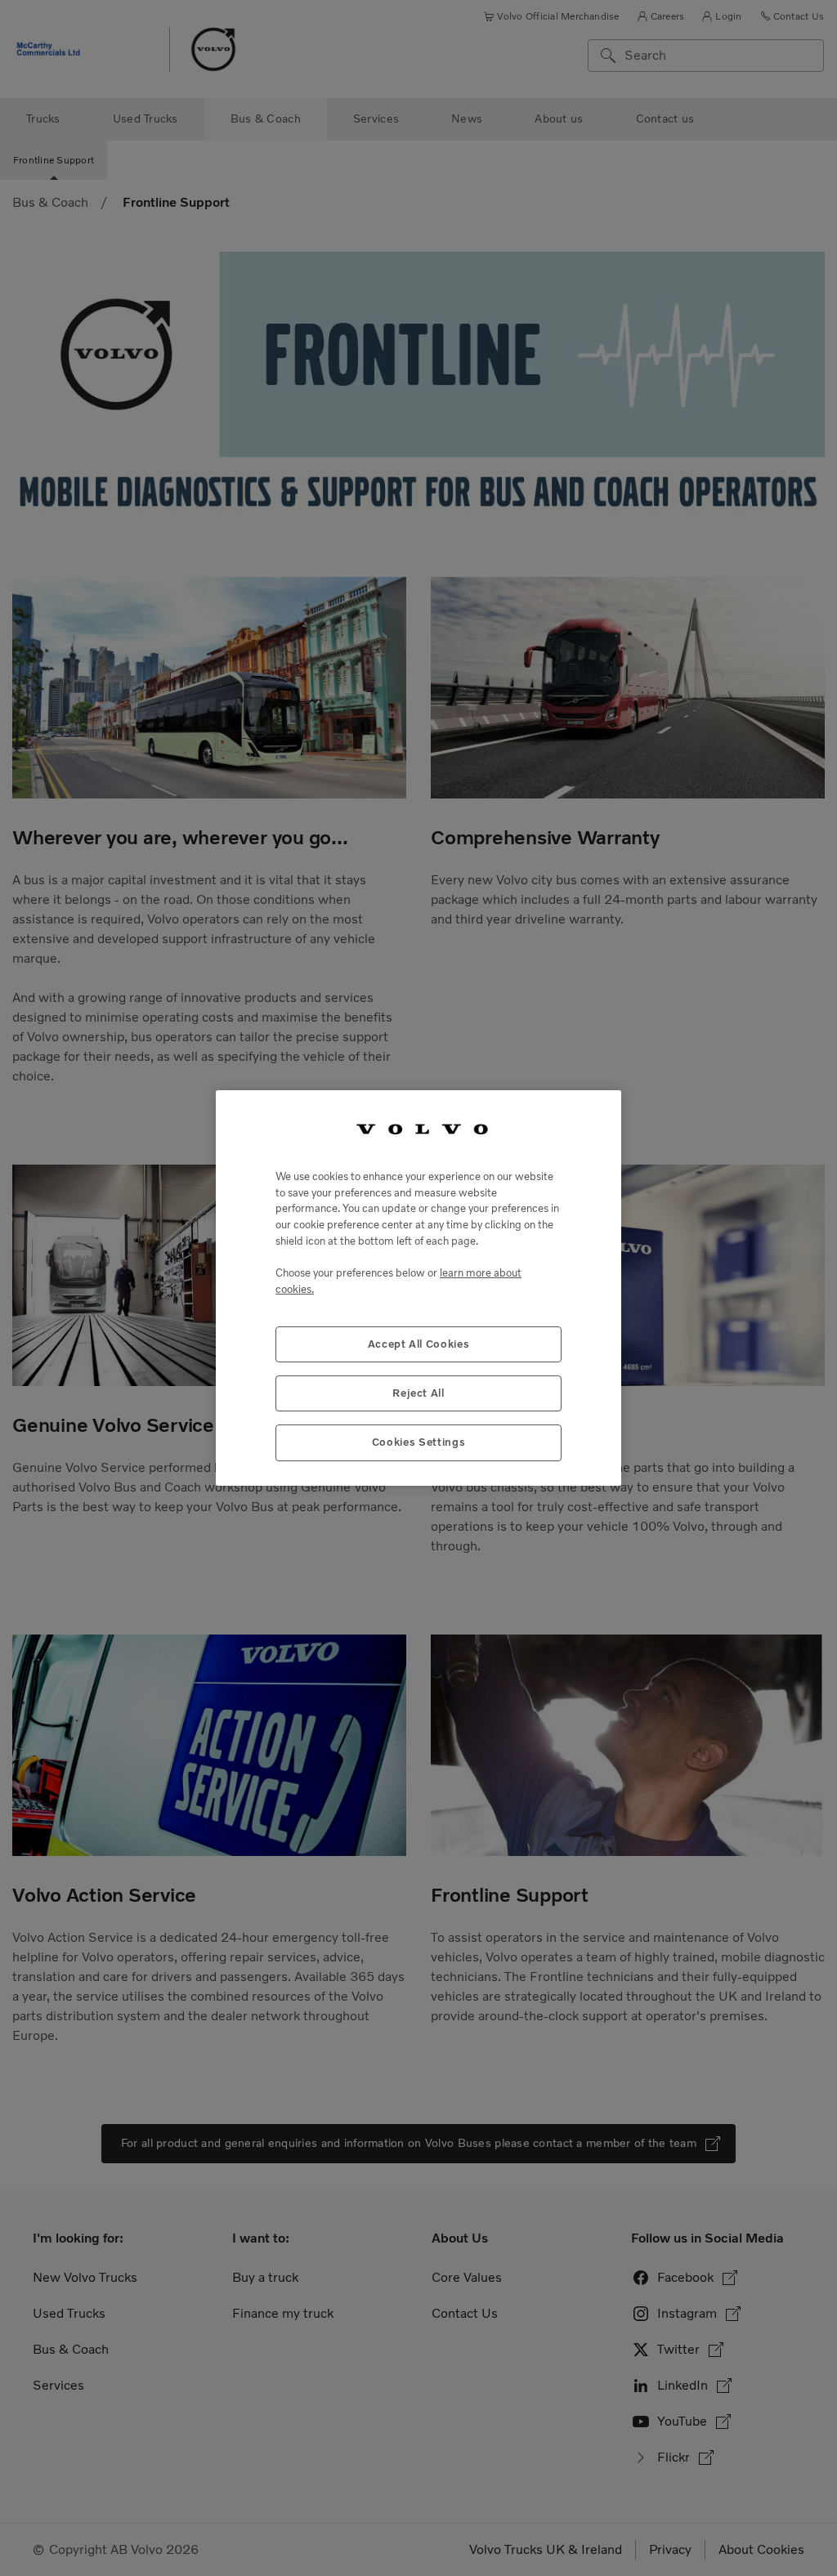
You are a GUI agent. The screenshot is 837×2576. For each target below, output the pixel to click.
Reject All (418, 1393)
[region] (418, 1288)
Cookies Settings (419, 1442)
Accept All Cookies (419, 1344)
